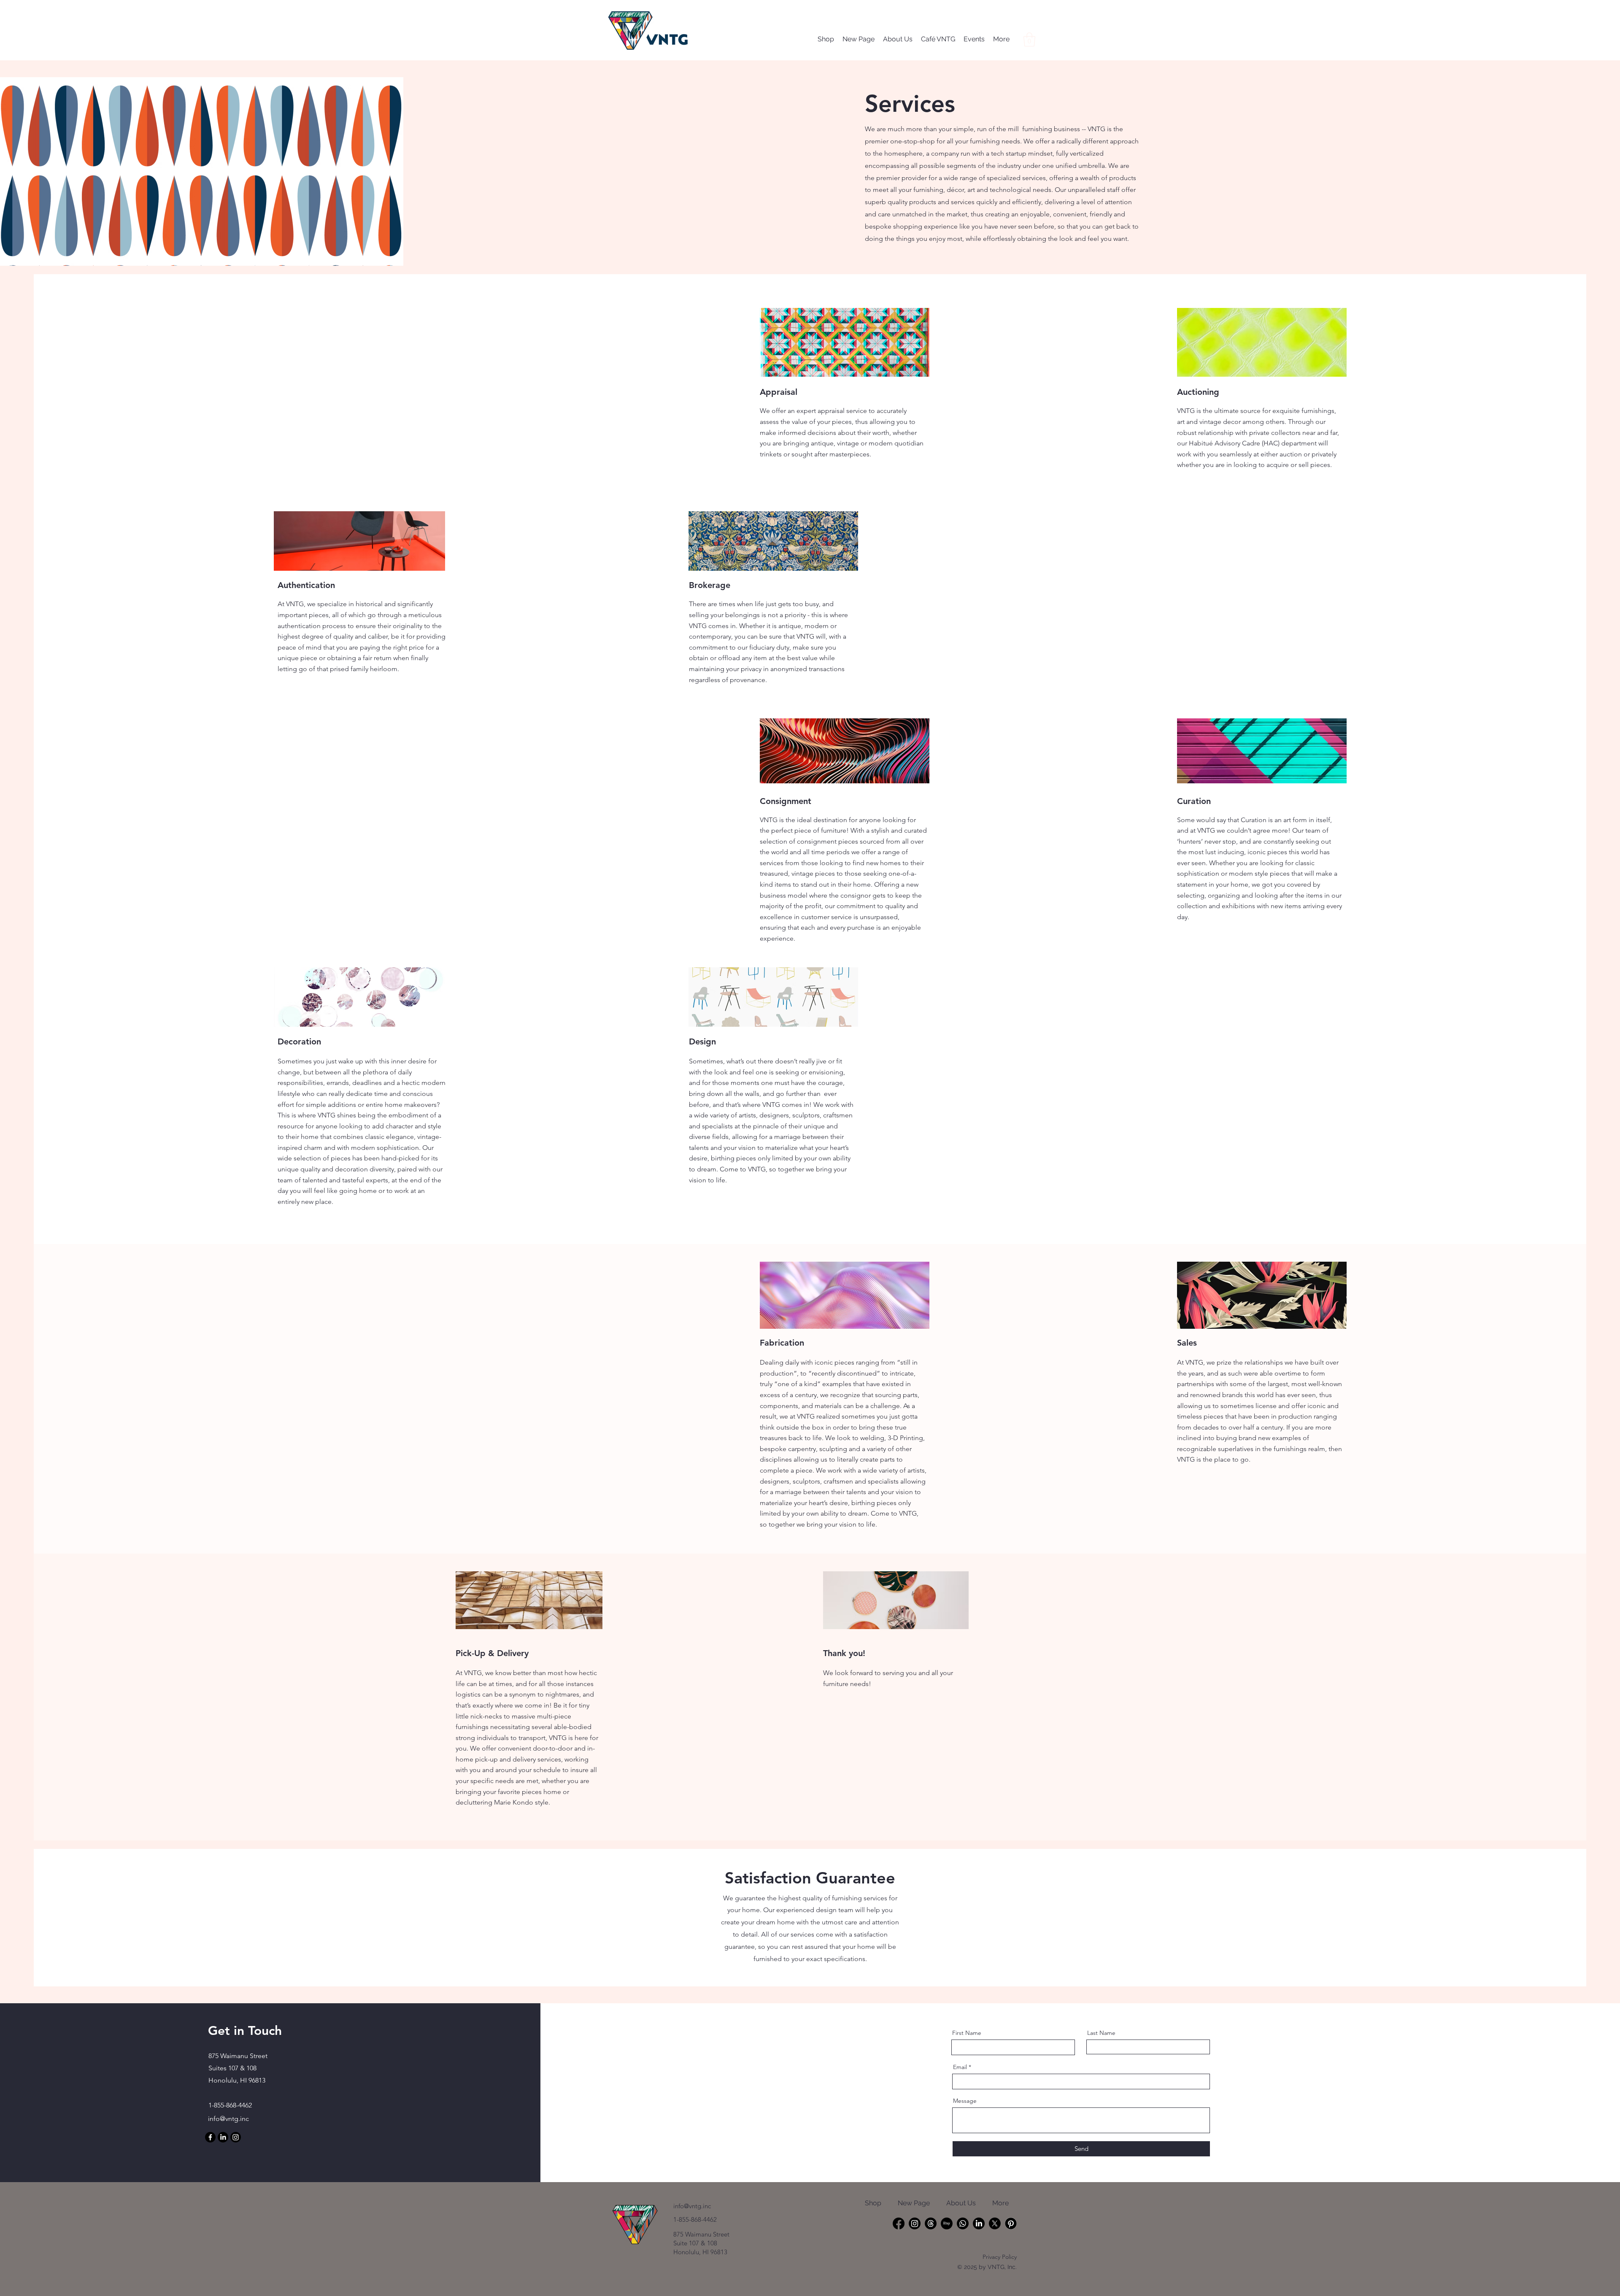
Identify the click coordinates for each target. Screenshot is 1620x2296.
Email (960, 2067)
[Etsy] (947, 2223)
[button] (1029, 39)
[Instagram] (236, 2137)
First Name (967, 2033)
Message (965, 2101)
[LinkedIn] (223, 2137)
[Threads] (931, 2223)
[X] (995, 2223)
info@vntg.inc (228, 2119)
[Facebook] (210, 2137)
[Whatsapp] (963, 2223)
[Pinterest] (1011, 2223)
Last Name (1101, 2033)
